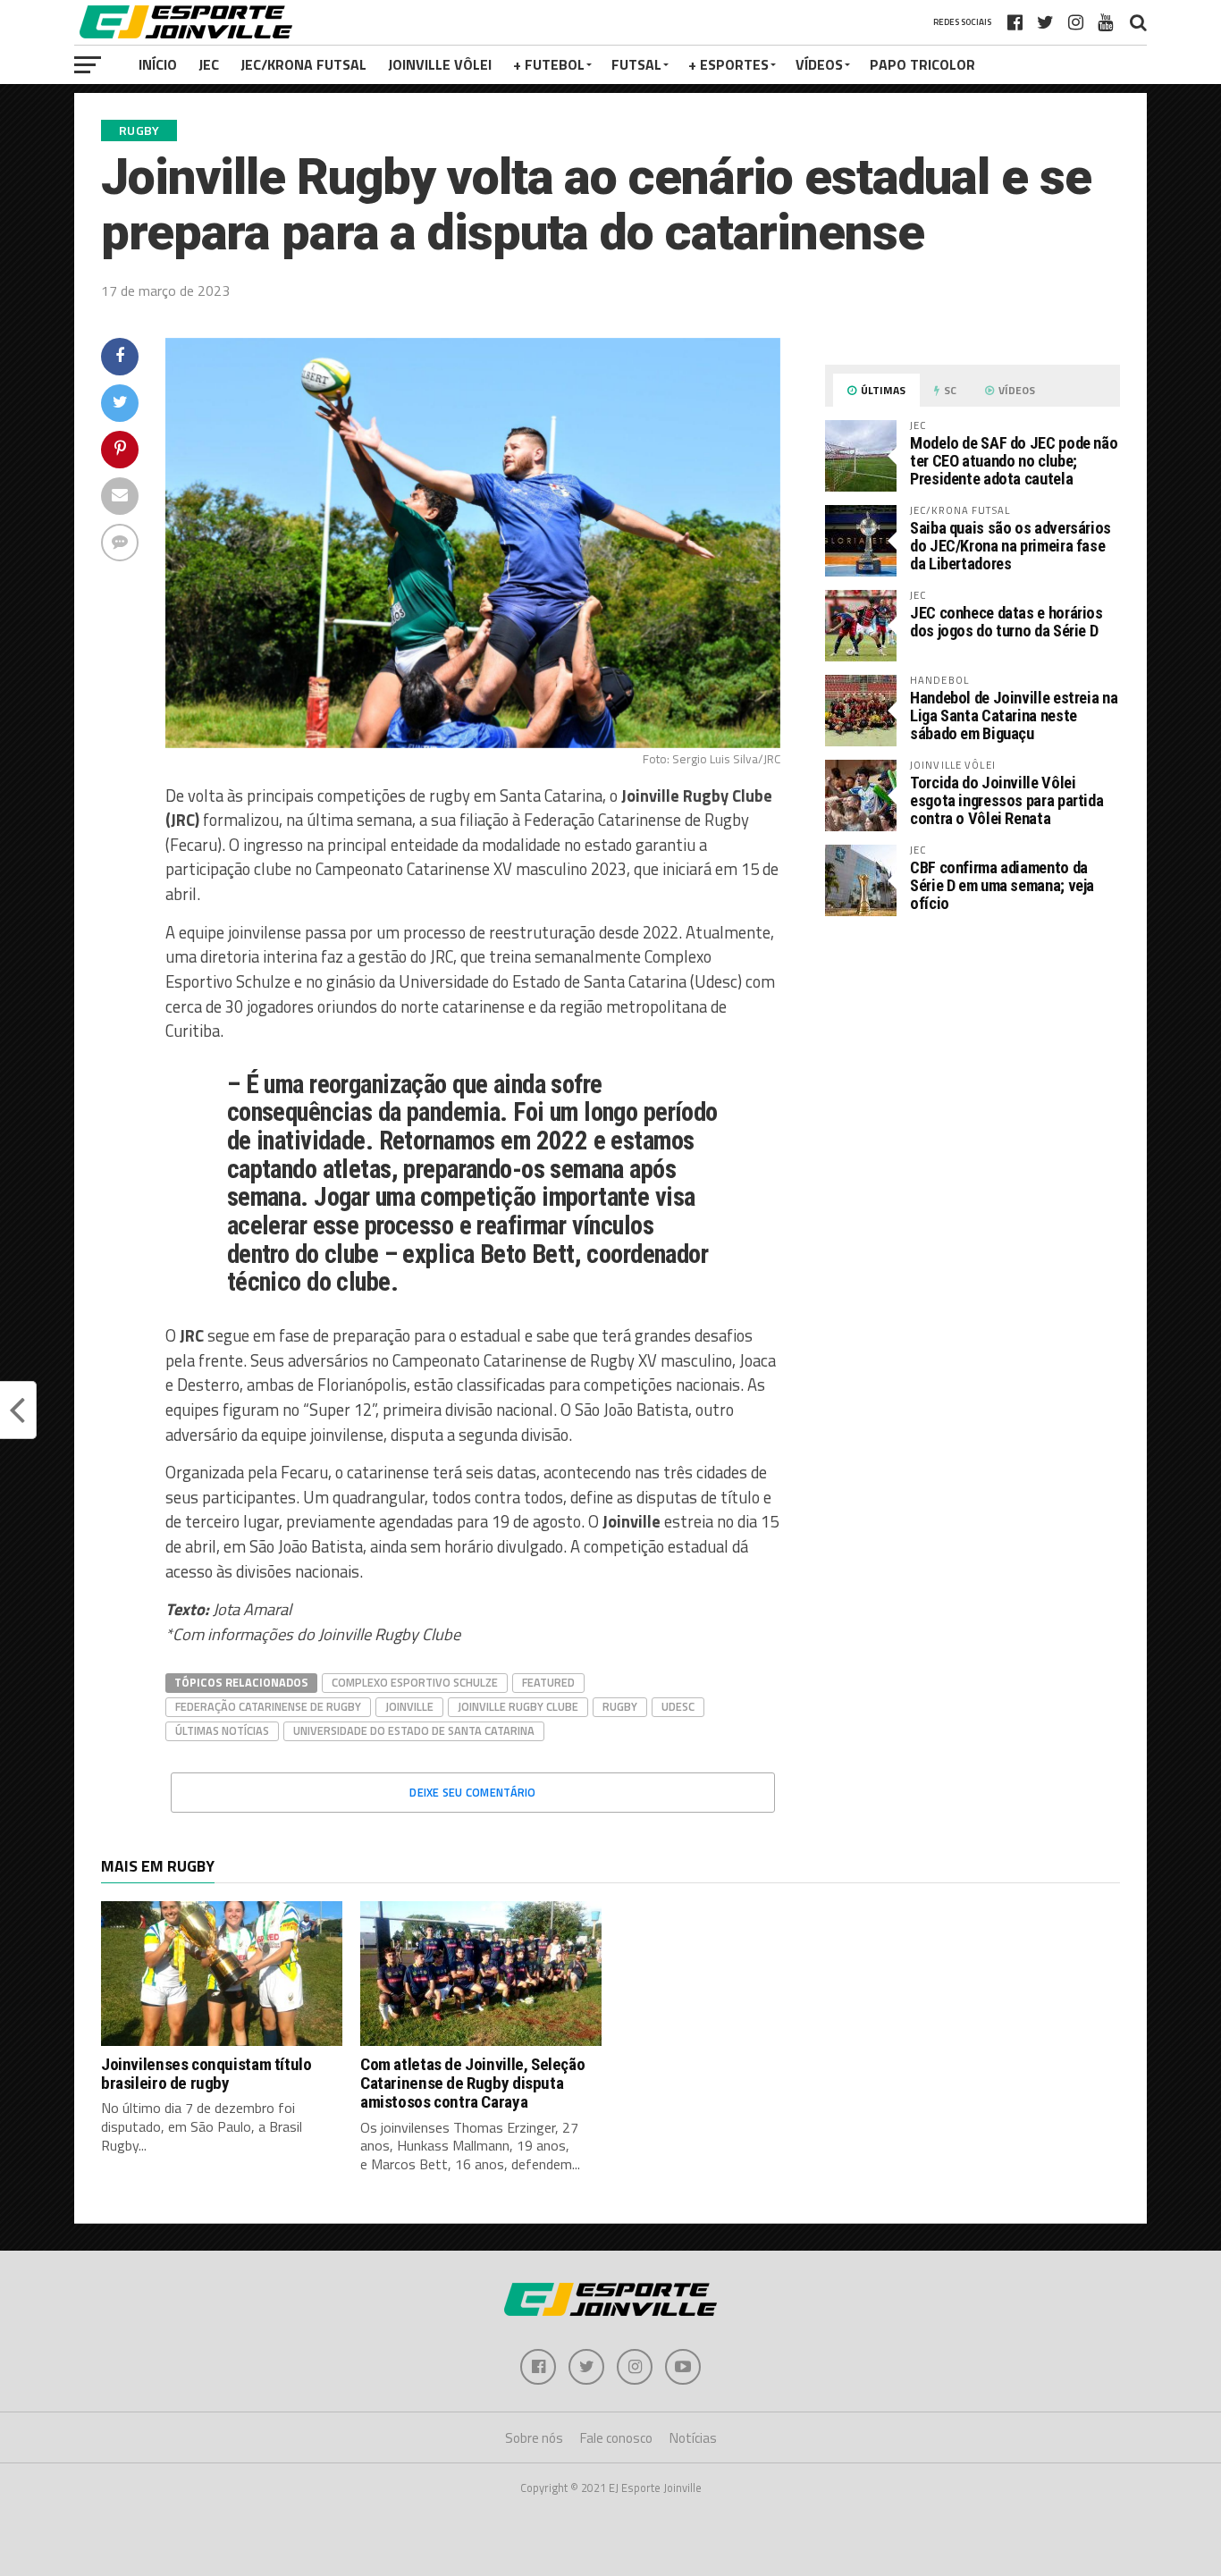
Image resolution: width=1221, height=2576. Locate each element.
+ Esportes (728, 64)
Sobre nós (534, 2438)
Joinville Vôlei (440, 64)
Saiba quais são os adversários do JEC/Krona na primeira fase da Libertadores (1010, 546)
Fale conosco (616, 2438)
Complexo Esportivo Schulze (415, 1682)
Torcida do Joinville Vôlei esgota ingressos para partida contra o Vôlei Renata (1006, 800)
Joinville (409, 1706)
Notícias (693, 2438)
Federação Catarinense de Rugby (268, 1706)
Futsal (636, 64)
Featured (548, 1682)
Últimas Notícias (222, 1730)
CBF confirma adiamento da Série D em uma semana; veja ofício (1002, 885)
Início (158, 64)
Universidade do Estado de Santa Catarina (414, 1730)
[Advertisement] (973, 1080)
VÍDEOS (819, 64)
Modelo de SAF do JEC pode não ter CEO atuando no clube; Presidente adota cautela (1014, 461)
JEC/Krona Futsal (303, 64)
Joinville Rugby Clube (518, 1706)
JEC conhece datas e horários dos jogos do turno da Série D (1006, 622)
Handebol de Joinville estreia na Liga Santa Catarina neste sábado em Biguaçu (1014, 716)
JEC (209, 64)
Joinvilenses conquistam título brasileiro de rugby (206, 2074)
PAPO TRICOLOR (922, 64)
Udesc (678, 1706)
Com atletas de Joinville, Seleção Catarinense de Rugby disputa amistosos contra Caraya (472, 2083)
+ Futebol (549, 64)
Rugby (620, 1706)
